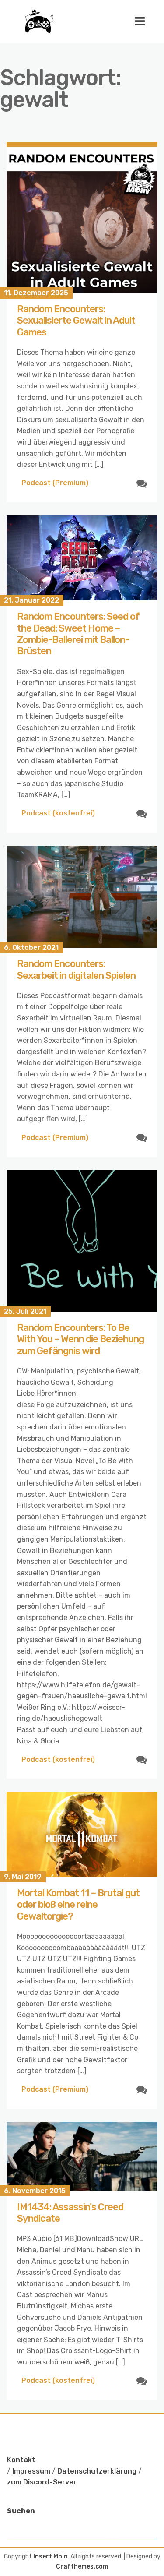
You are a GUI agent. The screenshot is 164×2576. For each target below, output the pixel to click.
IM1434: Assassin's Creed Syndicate (70, 2213)
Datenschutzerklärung (97, 2471)
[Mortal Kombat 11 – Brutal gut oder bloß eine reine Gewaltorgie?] (82, 1835)
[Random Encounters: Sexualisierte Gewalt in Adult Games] (82, 217)
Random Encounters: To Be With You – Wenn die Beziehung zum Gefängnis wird (80, 1339)
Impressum (31, 2471)
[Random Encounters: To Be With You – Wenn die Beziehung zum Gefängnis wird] (82, 1240)
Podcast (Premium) (55, 483)
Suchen (21, 2511)
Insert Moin (51, 2557)
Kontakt (21, 2460)
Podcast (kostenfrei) (58, 813)
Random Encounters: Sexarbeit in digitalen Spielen (76, 969)
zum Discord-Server (42, 2482)
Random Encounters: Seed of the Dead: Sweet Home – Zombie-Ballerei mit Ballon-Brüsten (78, 634)
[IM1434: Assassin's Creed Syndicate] (82, 2156)
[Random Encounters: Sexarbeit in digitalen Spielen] (82, 897)
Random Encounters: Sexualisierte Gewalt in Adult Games (76, 321)
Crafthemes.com (82, 2567)
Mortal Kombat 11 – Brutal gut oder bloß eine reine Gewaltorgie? (78, 1905)
